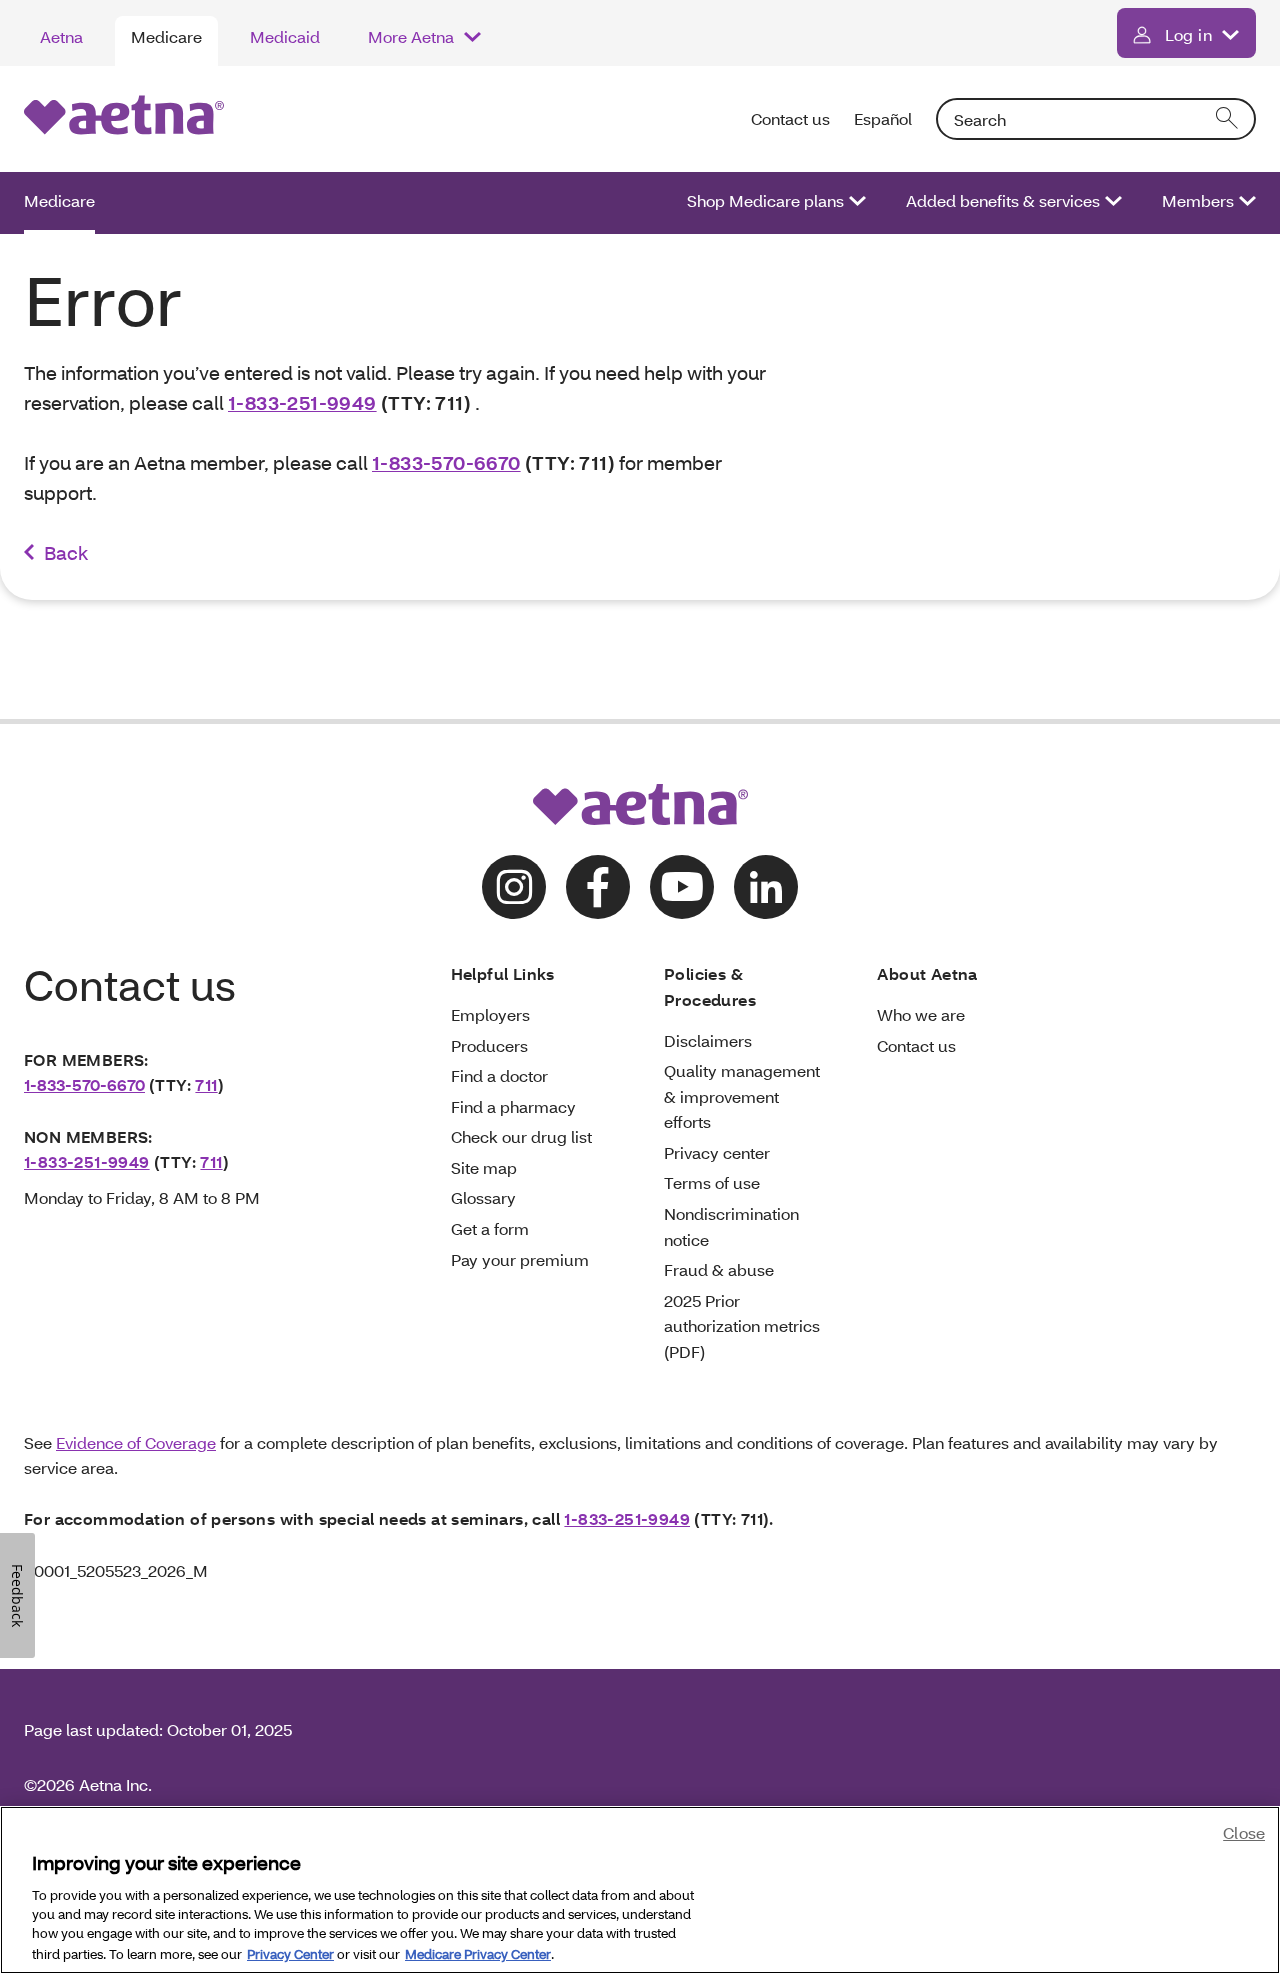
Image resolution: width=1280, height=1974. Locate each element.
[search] (1228, 119)
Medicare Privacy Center (478, 1953)
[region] (640, 1890)
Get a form (490, 1228)
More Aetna (411, 36)
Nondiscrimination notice (731, 1226)
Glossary (483, 1197)
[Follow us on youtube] (682, 887)
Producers (489, 1045)
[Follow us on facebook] (598, 887)
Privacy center (717, 1152)
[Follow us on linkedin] (766, 887)
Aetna (61, 36)
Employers (490, 1014)
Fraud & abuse (719, 1269)
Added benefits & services (1003, 200)
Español (883, 118)
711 (206, 1084)
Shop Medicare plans (765, 200)
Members (1198, 200)
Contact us (790, 118)
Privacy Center (290, 1953)
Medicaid (285, 36)
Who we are (921, 1014)
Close (1244, 1832)
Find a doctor (499, 1075)
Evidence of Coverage (136, 1442)
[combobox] (1096, 119)
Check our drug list (521, 1136)
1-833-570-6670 (446, 462)
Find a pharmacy (513, 1106)
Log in (1188, 34)
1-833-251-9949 (302, 402)
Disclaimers (708, 1040)
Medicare (166, 36)
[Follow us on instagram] (514, 887)
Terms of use (712, 1182)
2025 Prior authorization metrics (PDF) (742, 1326)
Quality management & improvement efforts (742, 1096)
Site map (484, 1167)
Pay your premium (520, 1259)
